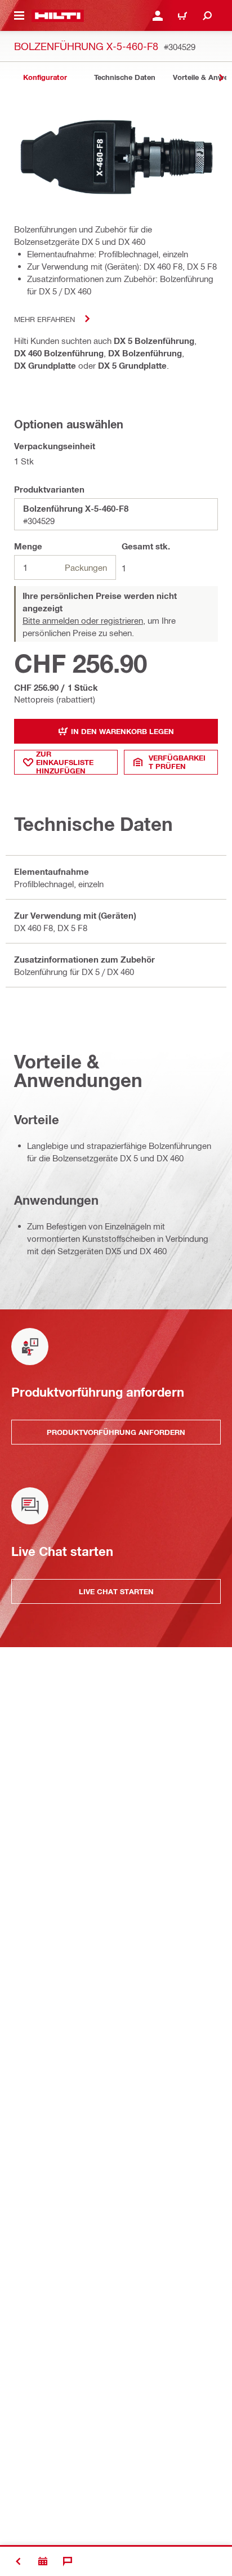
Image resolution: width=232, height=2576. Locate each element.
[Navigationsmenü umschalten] (19, 16)
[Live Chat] (68, 2561)
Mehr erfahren (44, 319)
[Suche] (207, 16)
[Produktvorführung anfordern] (43, 2561)
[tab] (45, 77)
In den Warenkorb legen (122, 731)
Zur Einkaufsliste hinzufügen (65, 762)
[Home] (58, 16)
